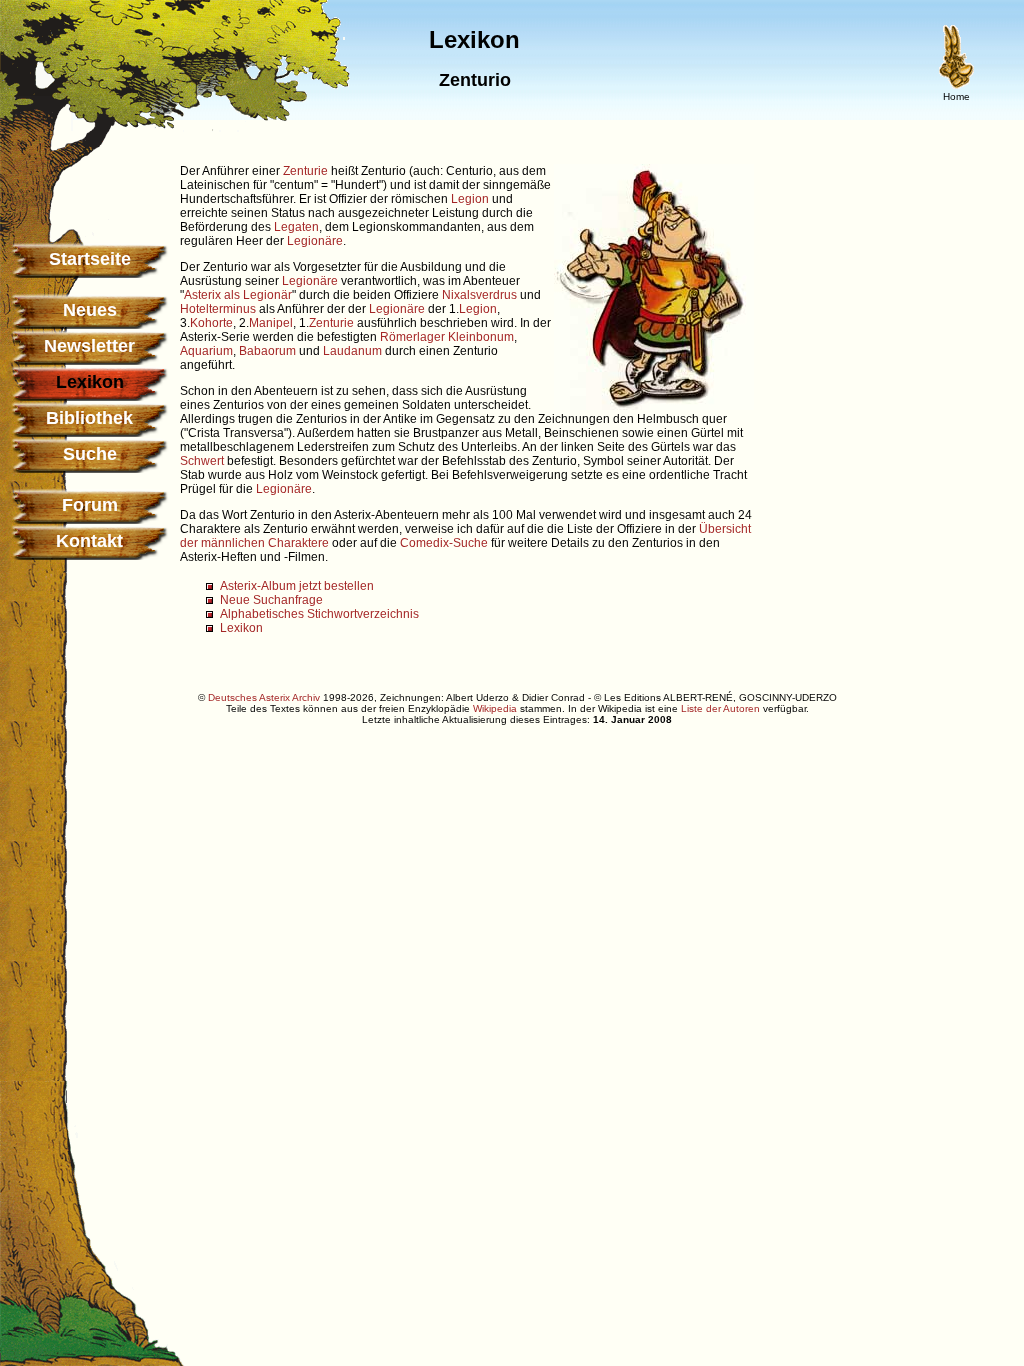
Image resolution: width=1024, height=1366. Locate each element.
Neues (90, 310)
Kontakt (89, 541)
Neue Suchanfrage (271, 600)
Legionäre (315, 241)
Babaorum (267, 351)
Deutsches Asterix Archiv (264, 697)
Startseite (90, 259)
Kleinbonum (481, 337)
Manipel (271, 323)
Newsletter (89, 346)
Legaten (296, 227)
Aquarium (206, 351)
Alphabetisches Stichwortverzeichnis (319, 614)
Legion (470, 199)
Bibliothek (89, 418)
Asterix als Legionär (238, 295)
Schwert (202, 461)
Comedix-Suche (444, 543)
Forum (90, 505)
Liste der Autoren (720, 708)
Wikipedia (495, 708)
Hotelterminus (218, 309)
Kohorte (211, 323)
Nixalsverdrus (479, 295)
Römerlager (412, 337)
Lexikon (241, 628)
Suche (90, 454)
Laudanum (352, 351)
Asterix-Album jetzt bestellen (297, 586)
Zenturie (305, 171)
